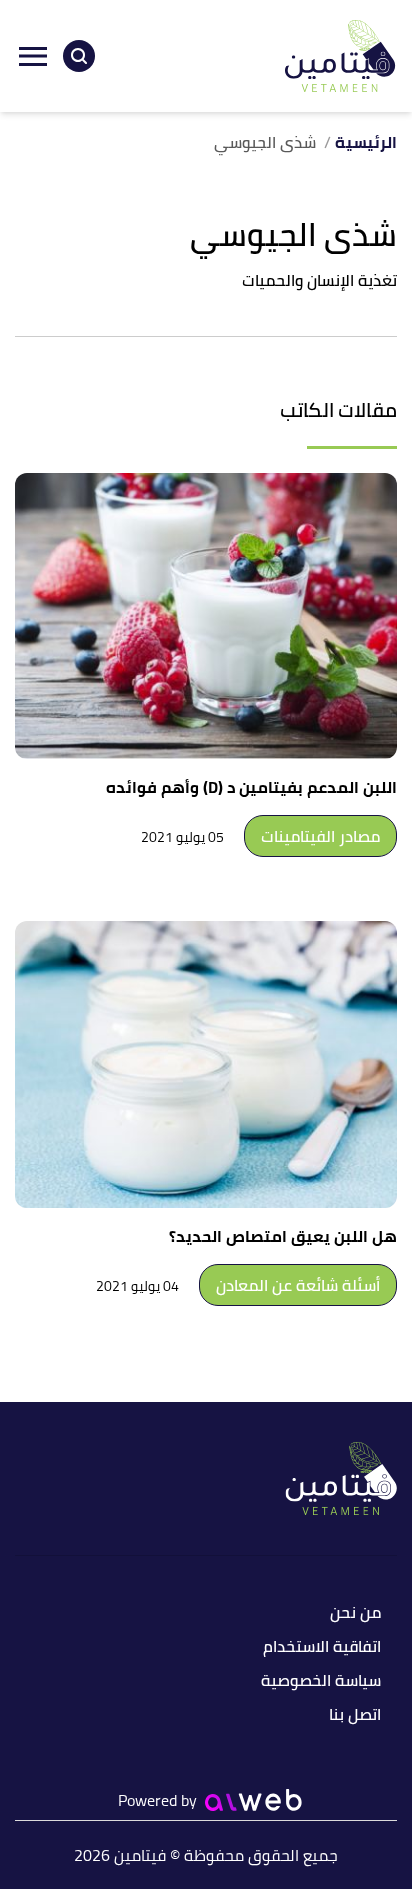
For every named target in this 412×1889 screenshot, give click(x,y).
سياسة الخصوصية (321, 1681)
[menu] (33, 56)
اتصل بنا (355, 1715)
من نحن (355, 1613)
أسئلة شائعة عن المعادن (298, 1285)
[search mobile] (79, 56)
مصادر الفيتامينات (320, 836)
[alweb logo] (253, 1800)
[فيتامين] (340, 56)
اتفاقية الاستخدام (322, 1647)
